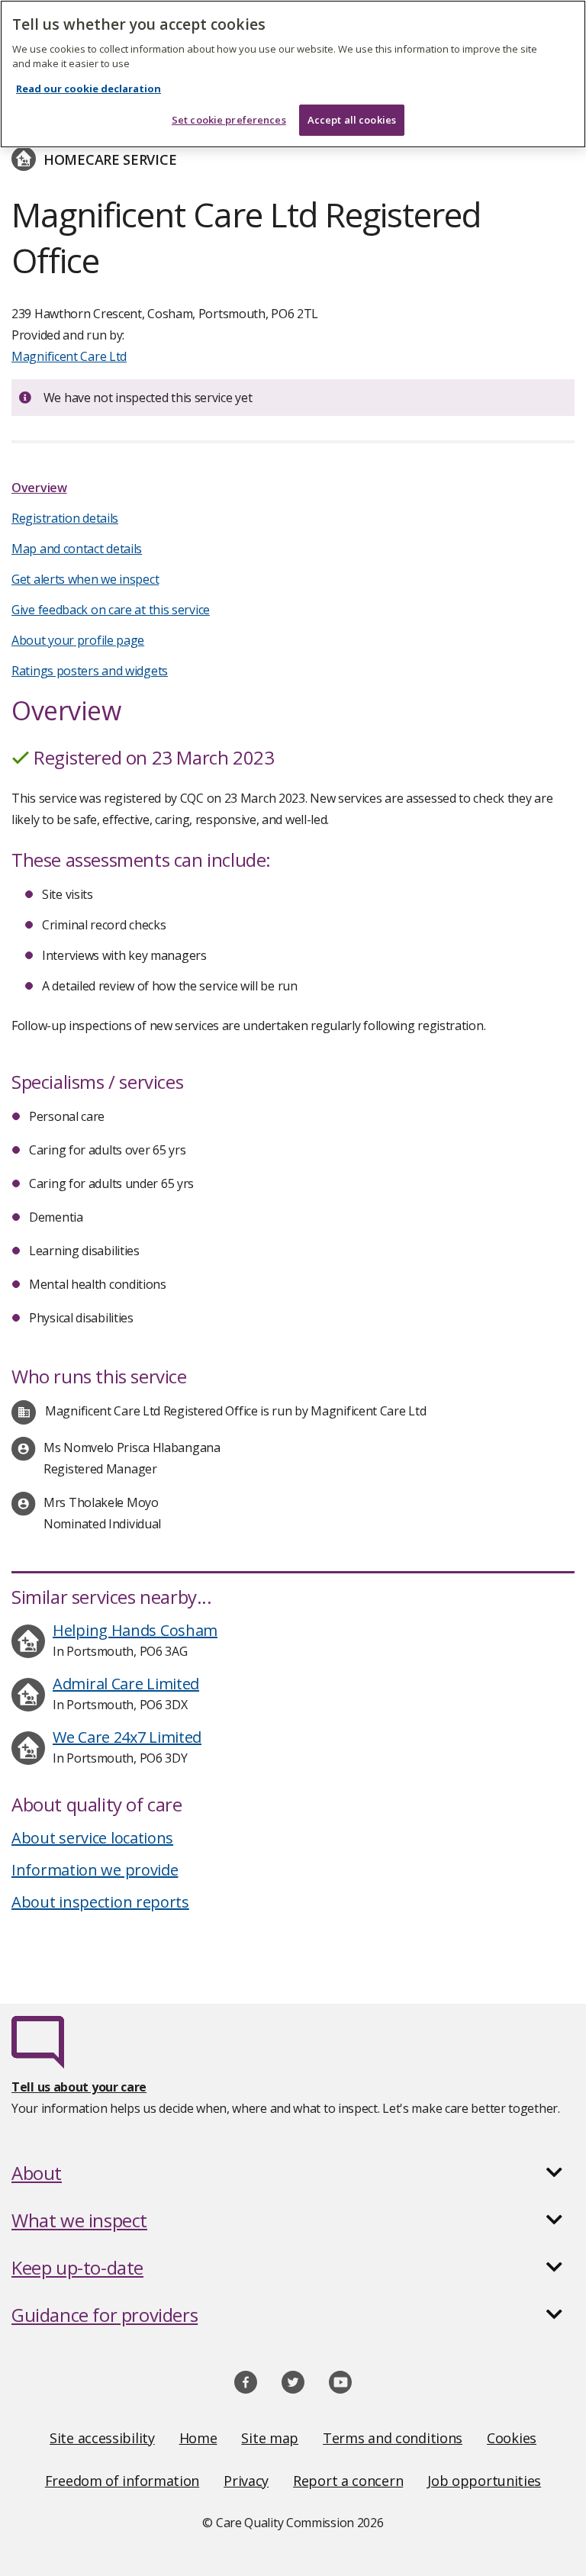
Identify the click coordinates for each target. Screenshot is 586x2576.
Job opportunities (484, 2481)
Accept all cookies (352, 120)
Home (198, 2438)
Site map (270, 2438)
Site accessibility (102, 2438)
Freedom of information (122, 2481)
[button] (293, 2173)
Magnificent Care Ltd (69, 356)
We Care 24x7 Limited (127, 1737)
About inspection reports (100, 1902)
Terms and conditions (393, 2438)
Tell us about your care (79, 2087)
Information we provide (95, 1870)
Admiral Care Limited (126, 1684)
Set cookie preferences (229, 120)
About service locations (92, 1838)
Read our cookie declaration (89, 89)
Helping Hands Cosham (135, 1630)
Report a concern (348, 2481)
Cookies (512, 2438)
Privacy (246, 2481)
